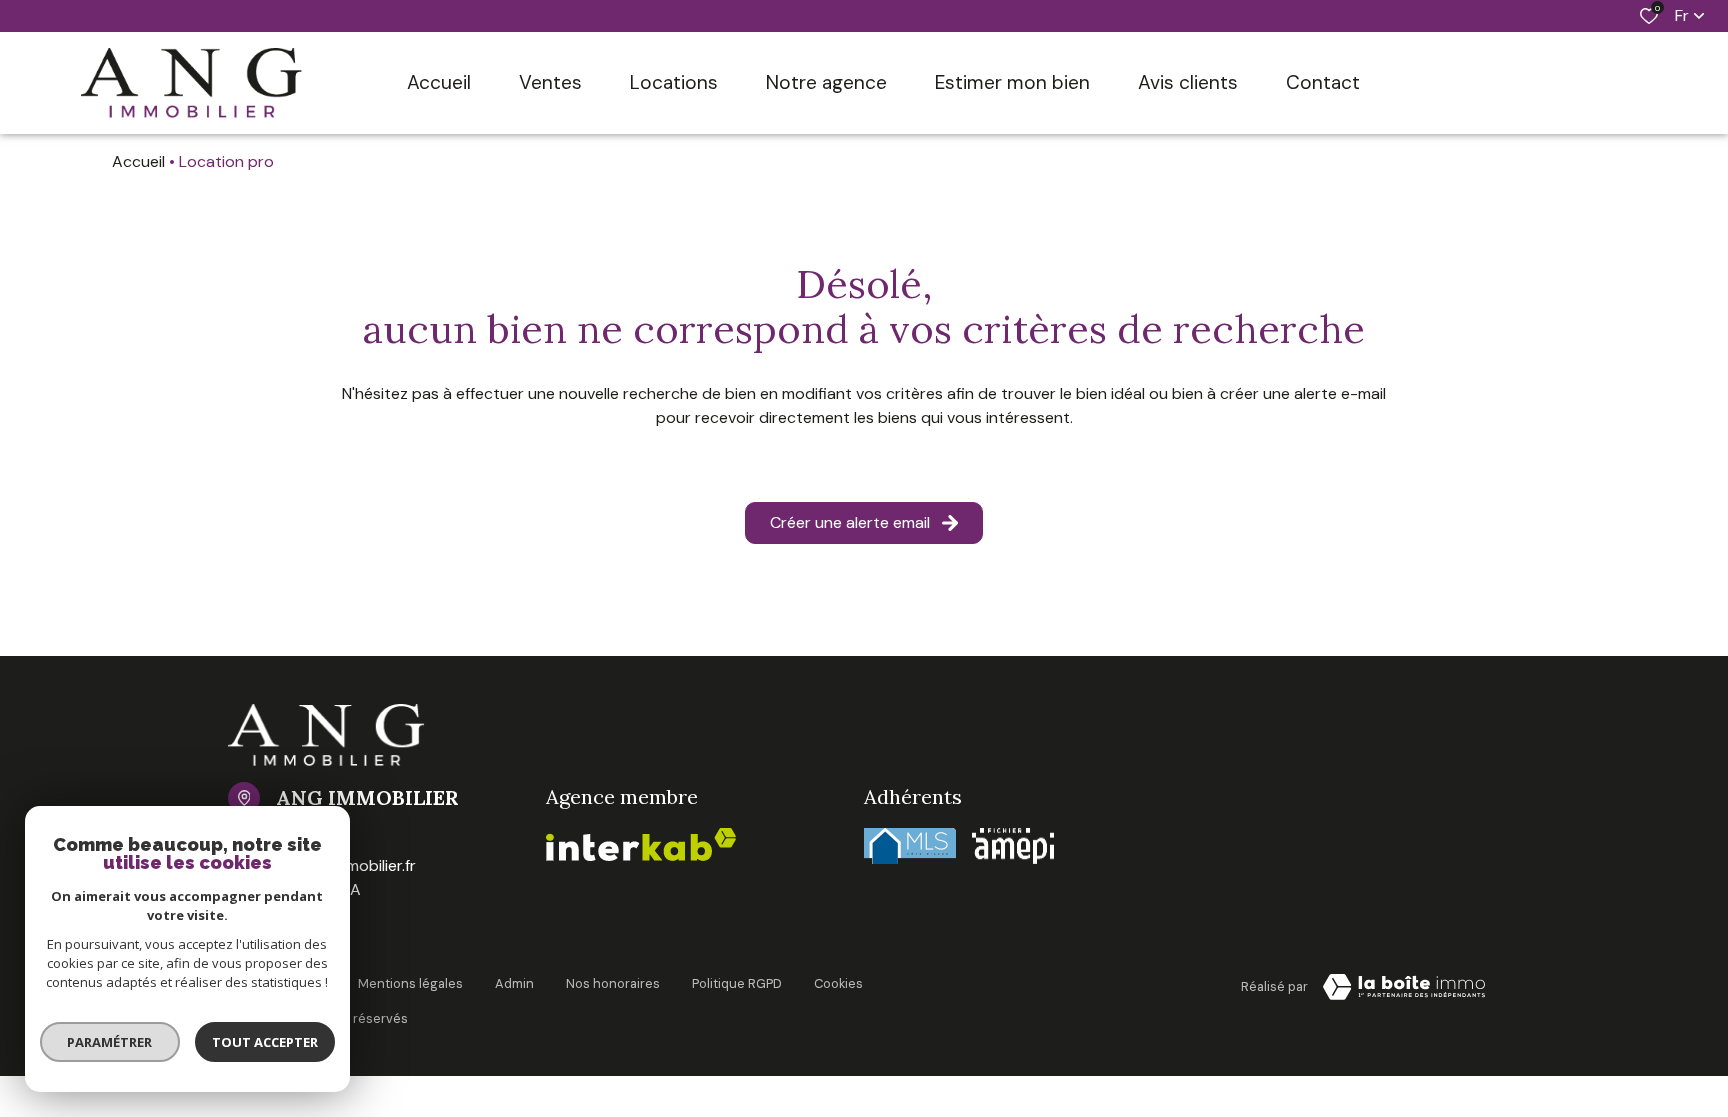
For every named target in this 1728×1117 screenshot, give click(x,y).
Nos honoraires (613, 983)
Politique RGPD (737, 983)
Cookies (838, 983)
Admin (514, 983)
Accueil (138, 161)
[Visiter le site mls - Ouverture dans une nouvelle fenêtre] (910, 846)
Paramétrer (110, 1042)
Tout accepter (265, 1042)
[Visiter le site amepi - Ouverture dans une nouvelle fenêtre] (1013, 846)
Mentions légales (410, 983)
